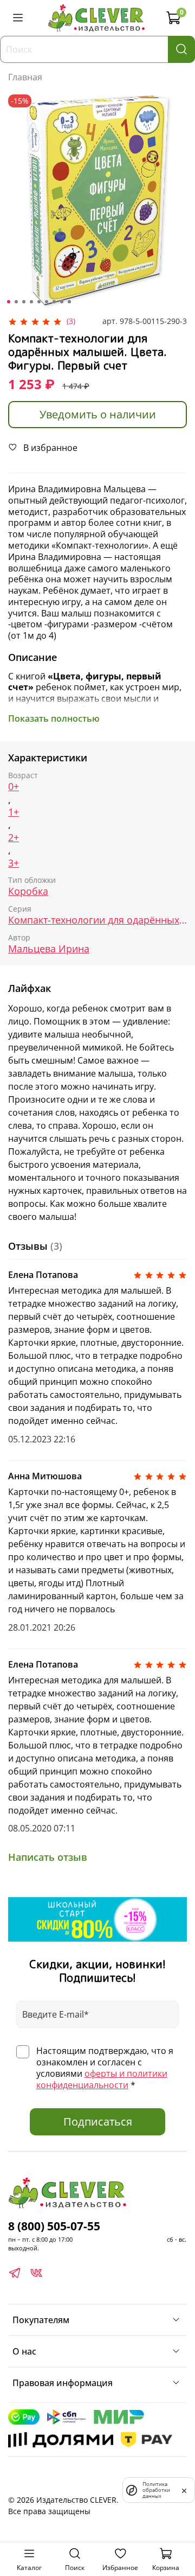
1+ (14, 812)
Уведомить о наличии (98, 414)
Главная (25, 77)
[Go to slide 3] (24, 302)
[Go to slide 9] (69, 302)
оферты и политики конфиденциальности (102, 2079)
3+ (14, 863)
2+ (14, 838)
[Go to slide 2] (16, 302)
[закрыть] (184, 2490)
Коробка (28, 891)
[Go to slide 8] (62, 302)
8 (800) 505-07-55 (54, 2226)
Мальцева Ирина (49, 949)
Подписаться (98, 2122)
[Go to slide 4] (31, 302)
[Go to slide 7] (54, 302)
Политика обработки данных (156, 2490)
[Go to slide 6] (47, 302)
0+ (14, 787)
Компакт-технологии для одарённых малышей (97, 920)
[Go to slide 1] (9, 302)
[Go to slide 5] (39, 302)
